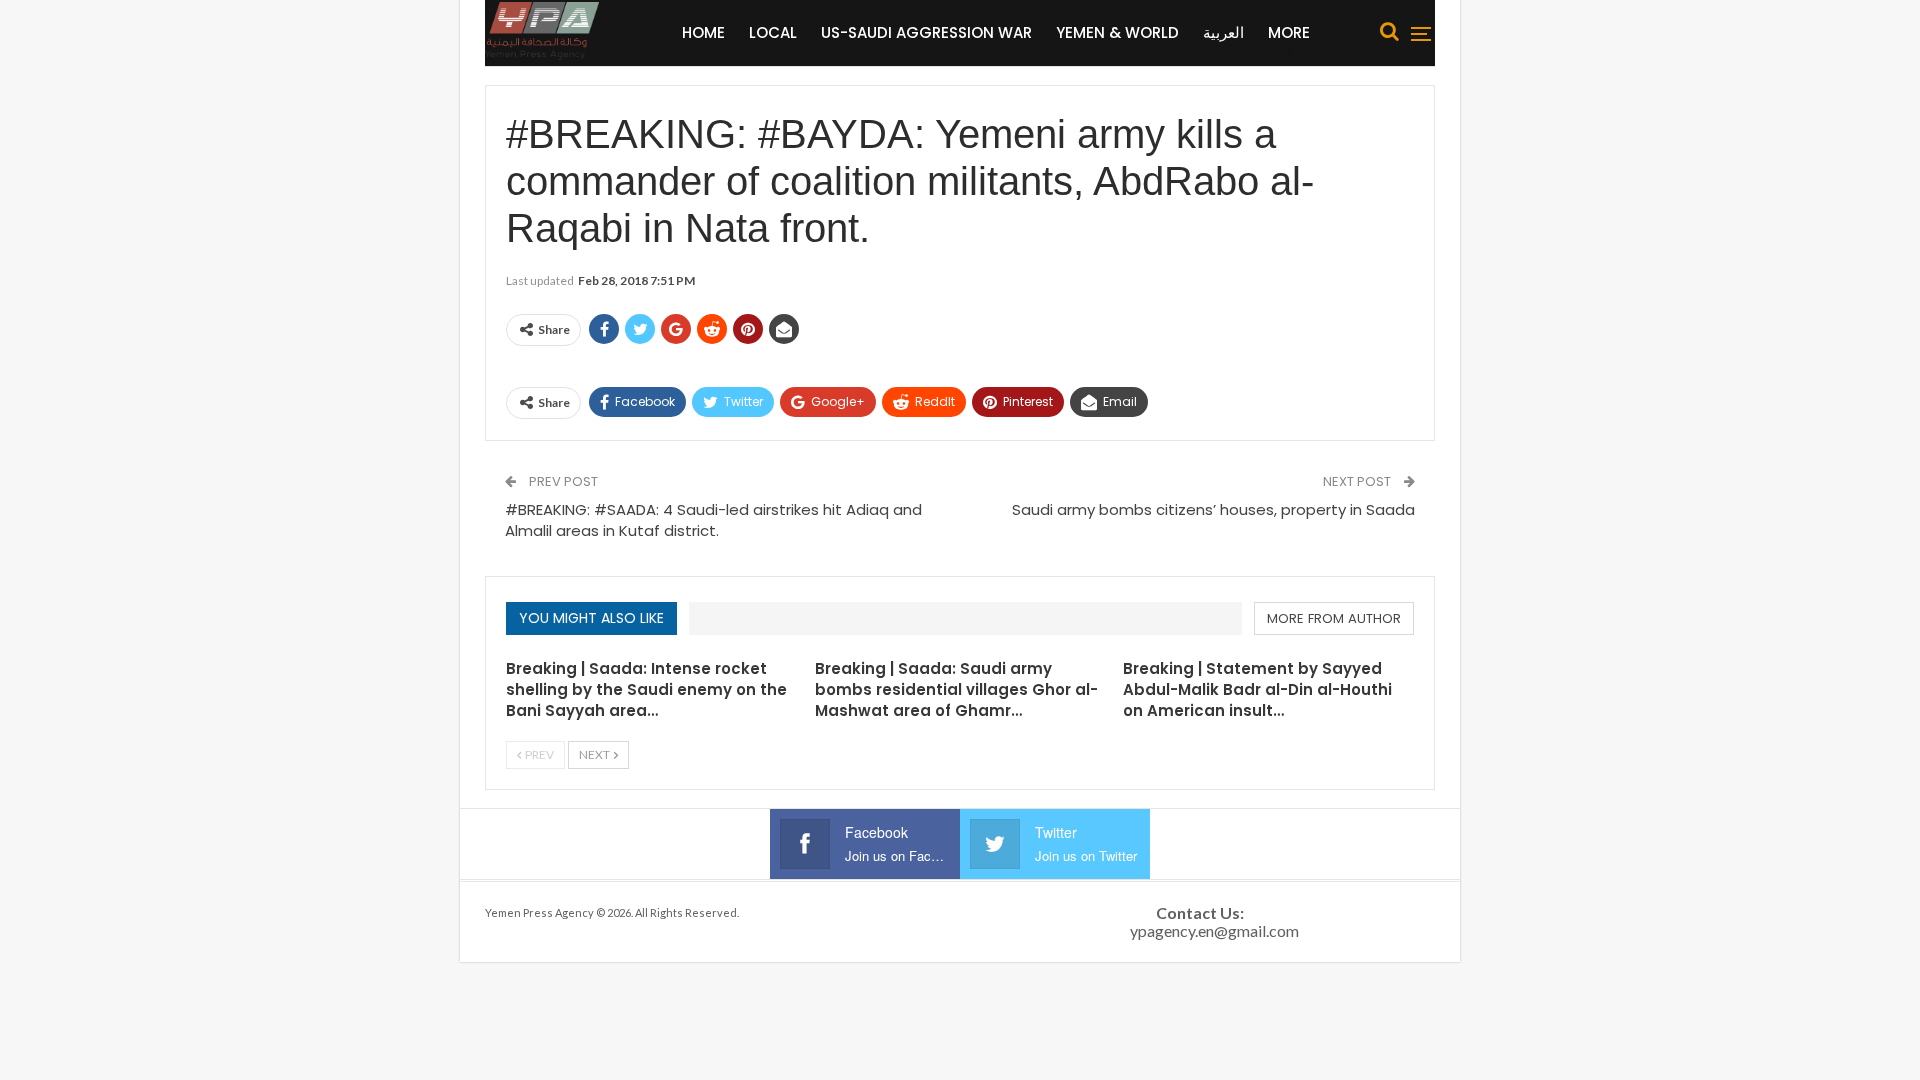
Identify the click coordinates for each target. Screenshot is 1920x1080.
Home (703, 32)
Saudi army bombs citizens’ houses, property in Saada (1213, 509)
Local (773, 32)
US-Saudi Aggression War (926, 32)
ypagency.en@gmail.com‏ (1214, 930)
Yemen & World (1117, 32)
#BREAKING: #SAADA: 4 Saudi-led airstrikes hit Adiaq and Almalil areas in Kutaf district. (713, 520)
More (1289, 32)
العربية (1223, 32)
